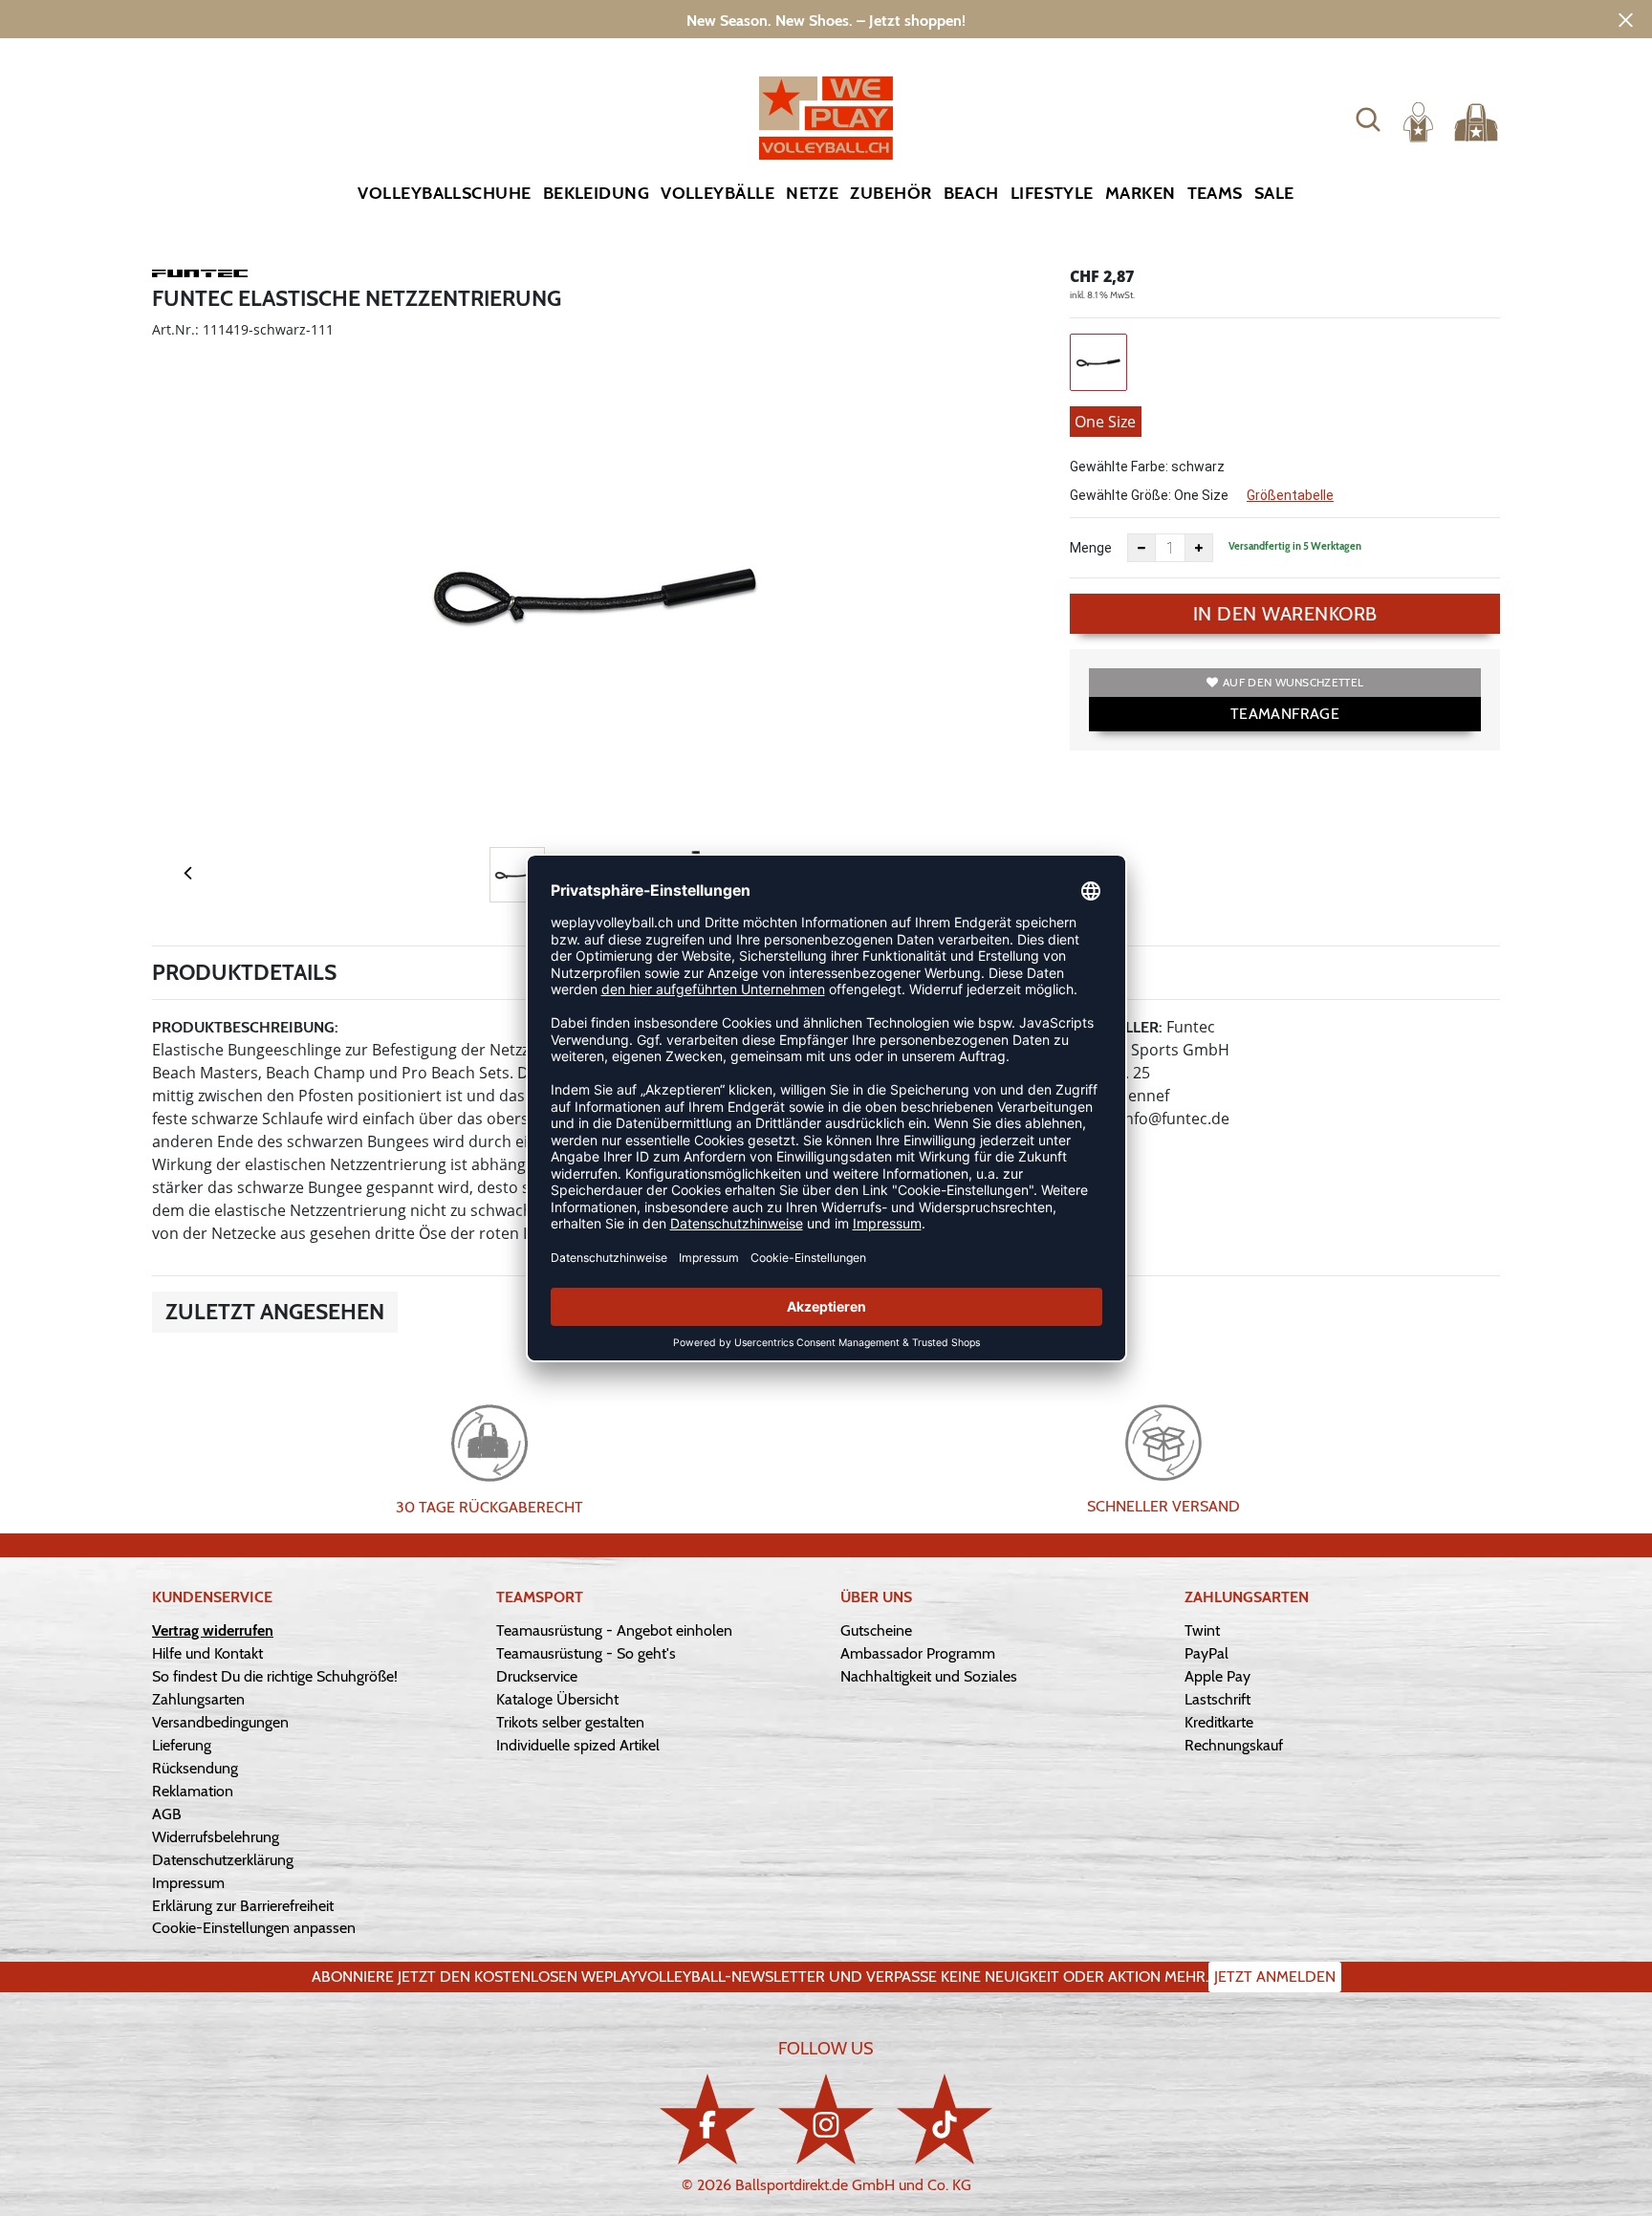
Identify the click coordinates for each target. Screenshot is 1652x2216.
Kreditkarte (1219, 1722)
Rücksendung (195, 1768)
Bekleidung (597, 193)
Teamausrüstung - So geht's (586, 1653)
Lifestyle (1052, 193)
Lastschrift (1217, 1699)
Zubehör (891, 193)
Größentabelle (1290, 495)
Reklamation (193, 1791)
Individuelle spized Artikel (578, 1745)
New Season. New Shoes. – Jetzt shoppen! (826, 21)
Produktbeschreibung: (245, 1027)
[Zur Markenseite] (200, 276)
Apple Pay (1217, 1676)
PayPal (1206, 1653)
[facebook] (707, 2119)
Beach (971, 193)
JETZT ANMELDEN (1275, 1977)
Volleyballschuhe (444, 193)
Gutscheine (876, 1630)
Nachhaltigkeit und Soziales (929, 1676)
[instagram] (826, 2119)
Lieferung (182, 1745)
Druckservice (537, 1676)
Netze (812, 193)
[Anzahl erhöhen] (1199, 548)
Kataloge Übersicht (557, 1699)
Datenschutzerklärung (223, 1860)
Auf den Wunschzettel (1293, 682)
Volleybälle (717, 193)
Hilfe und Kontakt (207, 1653)
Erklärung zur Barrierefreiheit (243, 1906)
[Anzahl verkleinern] (1141, 548)
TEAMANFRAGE (1285, 714)
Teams (1215, 193)
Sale (1274, 193)
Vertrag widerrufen (213, 1630)
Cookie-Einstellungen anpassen (254, 1928)
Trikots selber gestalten (570, 1722)
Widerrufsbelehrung (216, 1837)
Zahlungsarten (198, 1699)
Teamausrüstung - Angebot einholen (614, 1630)
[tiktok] (945, 2119)
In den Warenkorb (1285, 614)
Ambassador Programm (918, 1653)
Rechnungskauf (1234, 1745)
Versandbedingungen (220, 1722)
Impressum (188, 1883)
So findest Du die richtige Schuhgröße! (275, 1676)
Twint (1202, 1630)
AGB (167, 1814)
